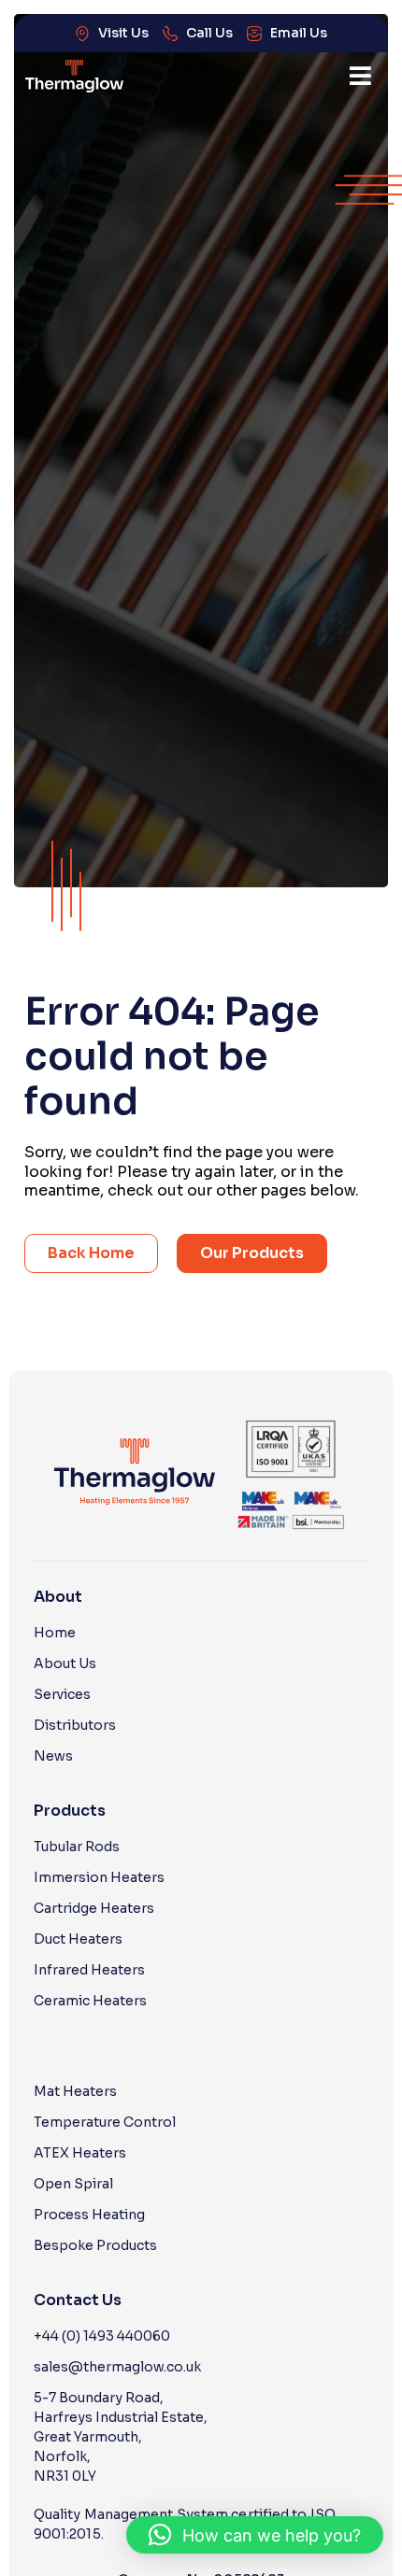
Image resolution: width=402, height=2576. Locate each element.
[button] (360, 76)
